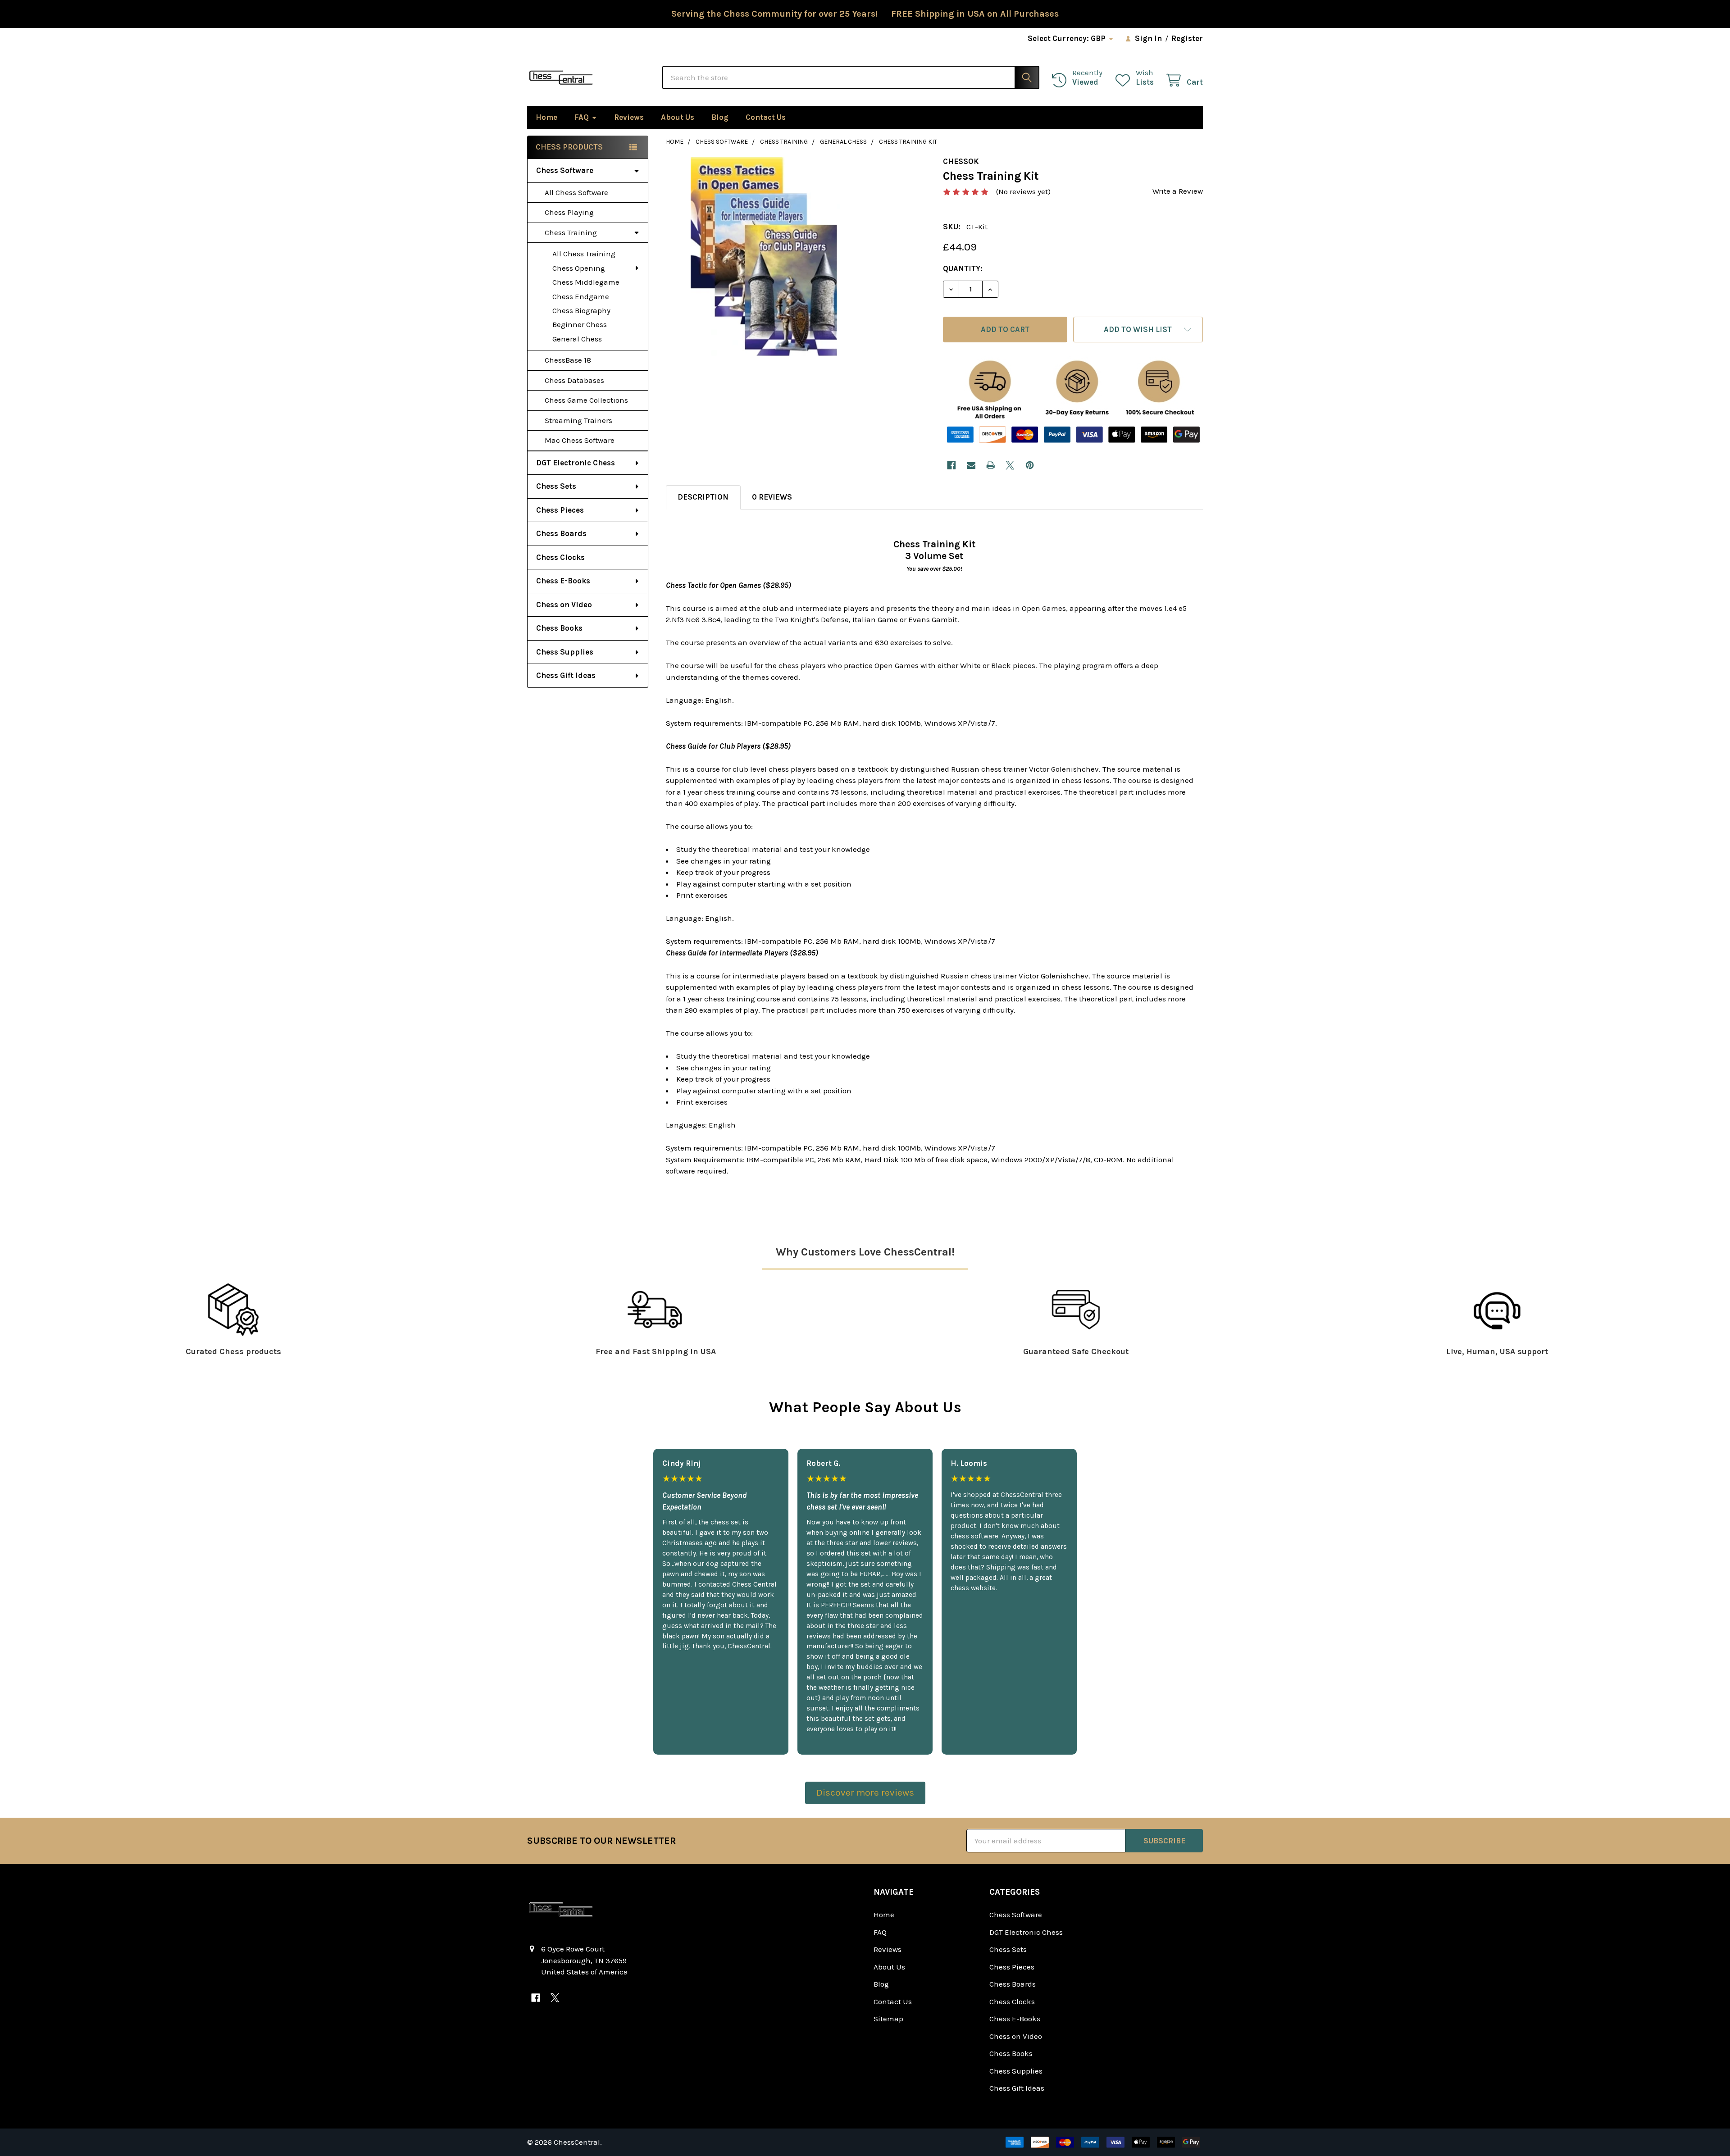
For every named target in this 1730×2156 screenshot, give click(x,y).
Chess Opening (579, 268)
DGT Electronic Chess (576, 463)
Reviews (629, 117)
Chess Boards (561, 533)
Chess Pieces (560, 510)
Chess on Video (564, 605)
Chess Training (571, 232)
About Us (678, 117)
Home (546, 117)
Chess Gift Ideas (566, 675)
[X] (1010, 465)
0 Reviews (772, 497)
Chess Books (559, 628)
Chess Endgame (581, 296)
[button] (1138, 330)
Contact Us (766, 117)
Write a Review (1178, 191)
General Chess (577, 339)
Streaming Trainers (578, 420)
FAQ (582, 117)
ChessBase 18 (568, 360)
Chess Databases (574, 380)
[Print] (990, 465)
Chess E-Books (563, 581)
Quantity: (963, 268)
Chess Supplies (565, 652)
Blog (720, 117)
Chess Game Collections (586, 400)
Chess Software (565, 170)
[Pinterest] (1030, 465)
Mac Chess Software (580, 440)
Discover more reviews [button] (865, 1792)
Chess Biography (581, 310)
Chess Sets (556, 486)
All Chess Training (584, 254)
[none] (766, 257)
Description (703, 497)
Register (1187, 38)
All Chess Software (576, 192)
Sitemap (888, 2019)
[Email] (971, 465)
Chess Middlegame (586, 282)
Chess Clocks (560, 557)
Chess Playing (569, 212)
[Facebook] (951, 465)
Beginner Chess (580, 324)
